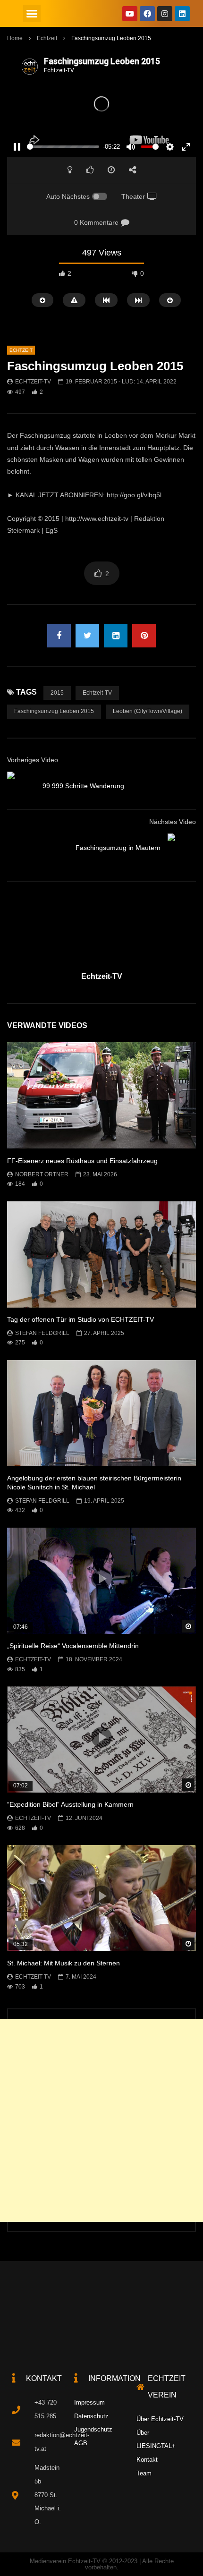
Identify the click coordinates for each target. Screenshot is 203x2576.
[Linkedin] (182, 14)
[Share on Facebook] (59, 636)
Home (15, 38)
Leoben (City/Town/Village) (148, 711)
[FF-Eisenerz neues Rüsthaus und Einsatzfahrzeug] (101, 1095)
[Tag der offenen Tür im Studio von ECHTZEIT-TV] (101, 1254)
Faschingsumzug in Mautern (118, 848)
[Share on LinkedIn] (116, 636)
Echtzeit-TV (33, 382)
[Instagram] (165, 14)
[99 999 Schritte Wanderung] (21, 786)
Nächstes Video (173, 822)
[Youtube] (130, 14)
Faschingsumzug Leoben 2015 (54, 711)
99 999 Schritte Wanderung (83, 786)
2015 (57, 693)
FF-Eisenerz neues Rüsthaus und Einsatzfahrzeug (82, 1161)
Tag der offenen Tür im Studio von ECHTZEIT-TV (80, 1319)
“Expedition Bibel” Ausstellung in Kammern (70, 1804)
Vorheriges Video (33, 760)
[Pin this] (144, 636)
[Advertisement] (101, 2120)
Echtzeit (47, 38)
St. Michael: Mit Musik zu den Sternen (63, 1963)
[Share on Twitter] (87, 636)
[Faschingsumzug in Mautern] (182, 848)
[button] (32, 14)
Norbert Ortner (42, 1174)
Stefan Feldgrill (42, 1333)
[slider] (63, 147)
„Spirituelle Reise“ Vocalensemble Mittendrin (73, 1646)
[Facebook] (147, 14)
